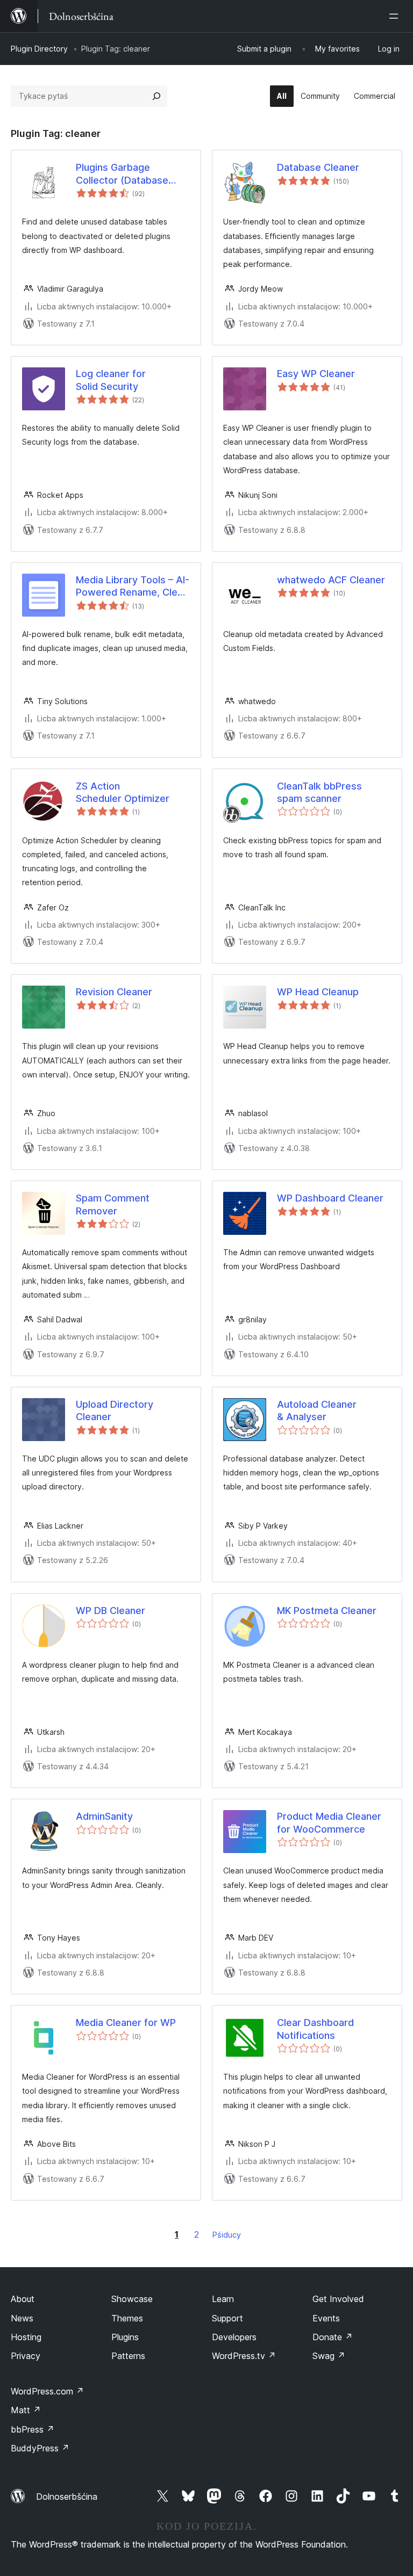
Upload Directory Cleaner (115, 1410)
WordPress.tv (244, 2356)
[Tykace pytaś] (156, 96)
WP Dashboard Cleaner (330, 1198)
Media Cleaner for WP (126, 2023)
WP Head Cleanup (318, 992)
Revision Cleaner (114, 992)
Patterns (128, 2356)
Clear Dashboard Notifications (315, 2029)
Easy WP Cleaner (316, 374)
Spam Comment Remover (113, 1204)
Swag (329, 2356)
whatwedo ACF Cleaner (331, 580)
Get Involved (338, 2299)
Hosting (26, 2337)
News (22, 2318)
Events (326, 2318)
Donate (333, 2337)
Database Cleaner (318, 167)
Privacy (26, 2356)
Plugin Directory (39, 49)
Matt (26, 2410)
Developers (234, 2337)
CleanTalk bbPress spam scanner (319, 792)
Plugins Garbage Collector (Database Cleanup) (122, 174)
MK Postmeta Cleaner (327, 1611)
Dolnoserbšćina (67, 2497)
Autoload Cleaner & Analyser (317, 1410)
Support (227, 2318)
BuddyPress (40, 2448)
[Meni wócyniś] (396, 16)
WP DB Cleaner (111, 1611)
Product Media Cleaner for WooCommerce (329, 1822)
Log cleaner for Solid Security (111, 380)
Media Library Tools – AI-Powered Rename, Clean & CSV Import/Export (133, 587)
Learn (223, 2299)
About (23, 2299)
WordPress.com (47, 2391)
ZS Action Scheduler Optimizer (123, 792)
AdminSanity (104, 1816)
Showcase (132, 2299)
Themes (127, 2318)
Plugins (125, 2337)
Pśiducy (227, 2235)
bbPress (33, 2429)
